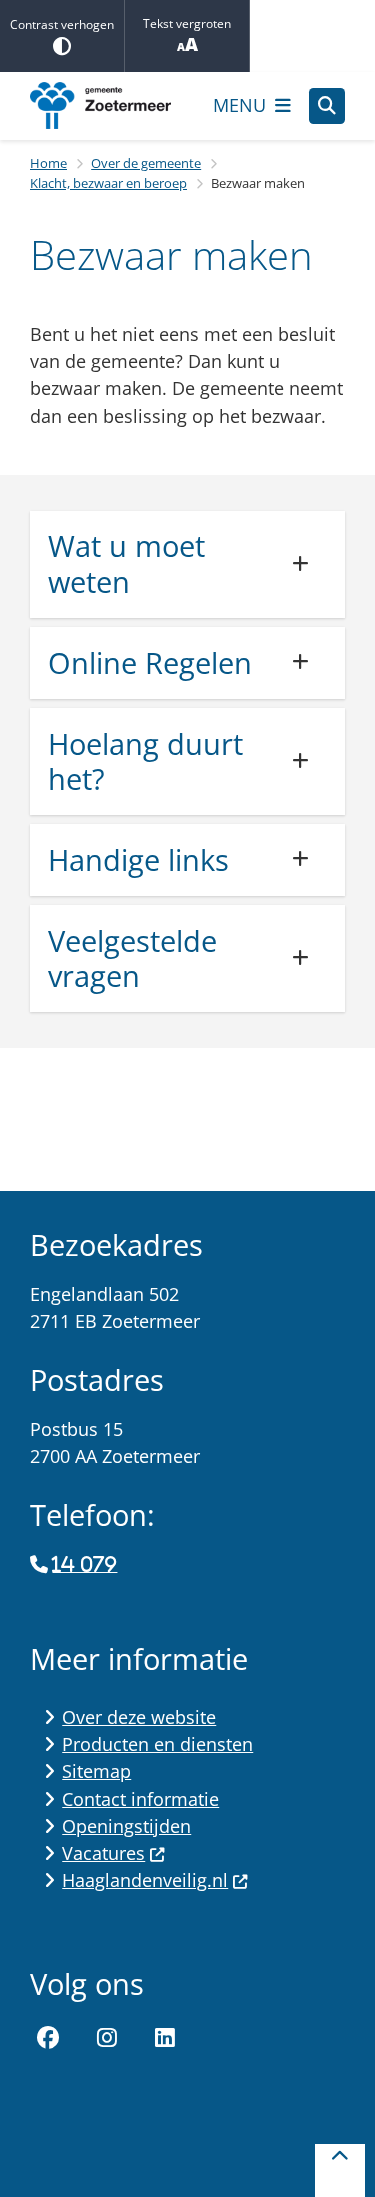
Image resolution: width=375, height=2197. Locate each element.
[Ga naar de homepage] (112, 105)
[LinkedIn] (165, 2038)
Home (48, 163)
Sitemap (96, 1771)
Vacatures (103, 1853)
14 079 (84, 1565)
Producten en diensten (157, 1744)
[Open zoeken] (327, 106)
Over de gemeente (146, 163)
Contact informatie (140, 1799)
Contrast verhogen (62, 24)
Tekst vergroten (187, 23)
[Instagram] (107, 2038)
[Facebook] (48, 2038)
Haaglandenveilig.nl (145, 1880)
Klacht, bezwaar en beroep (108, 183)
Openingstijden (126, 1826)
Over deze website (139, 1717)
